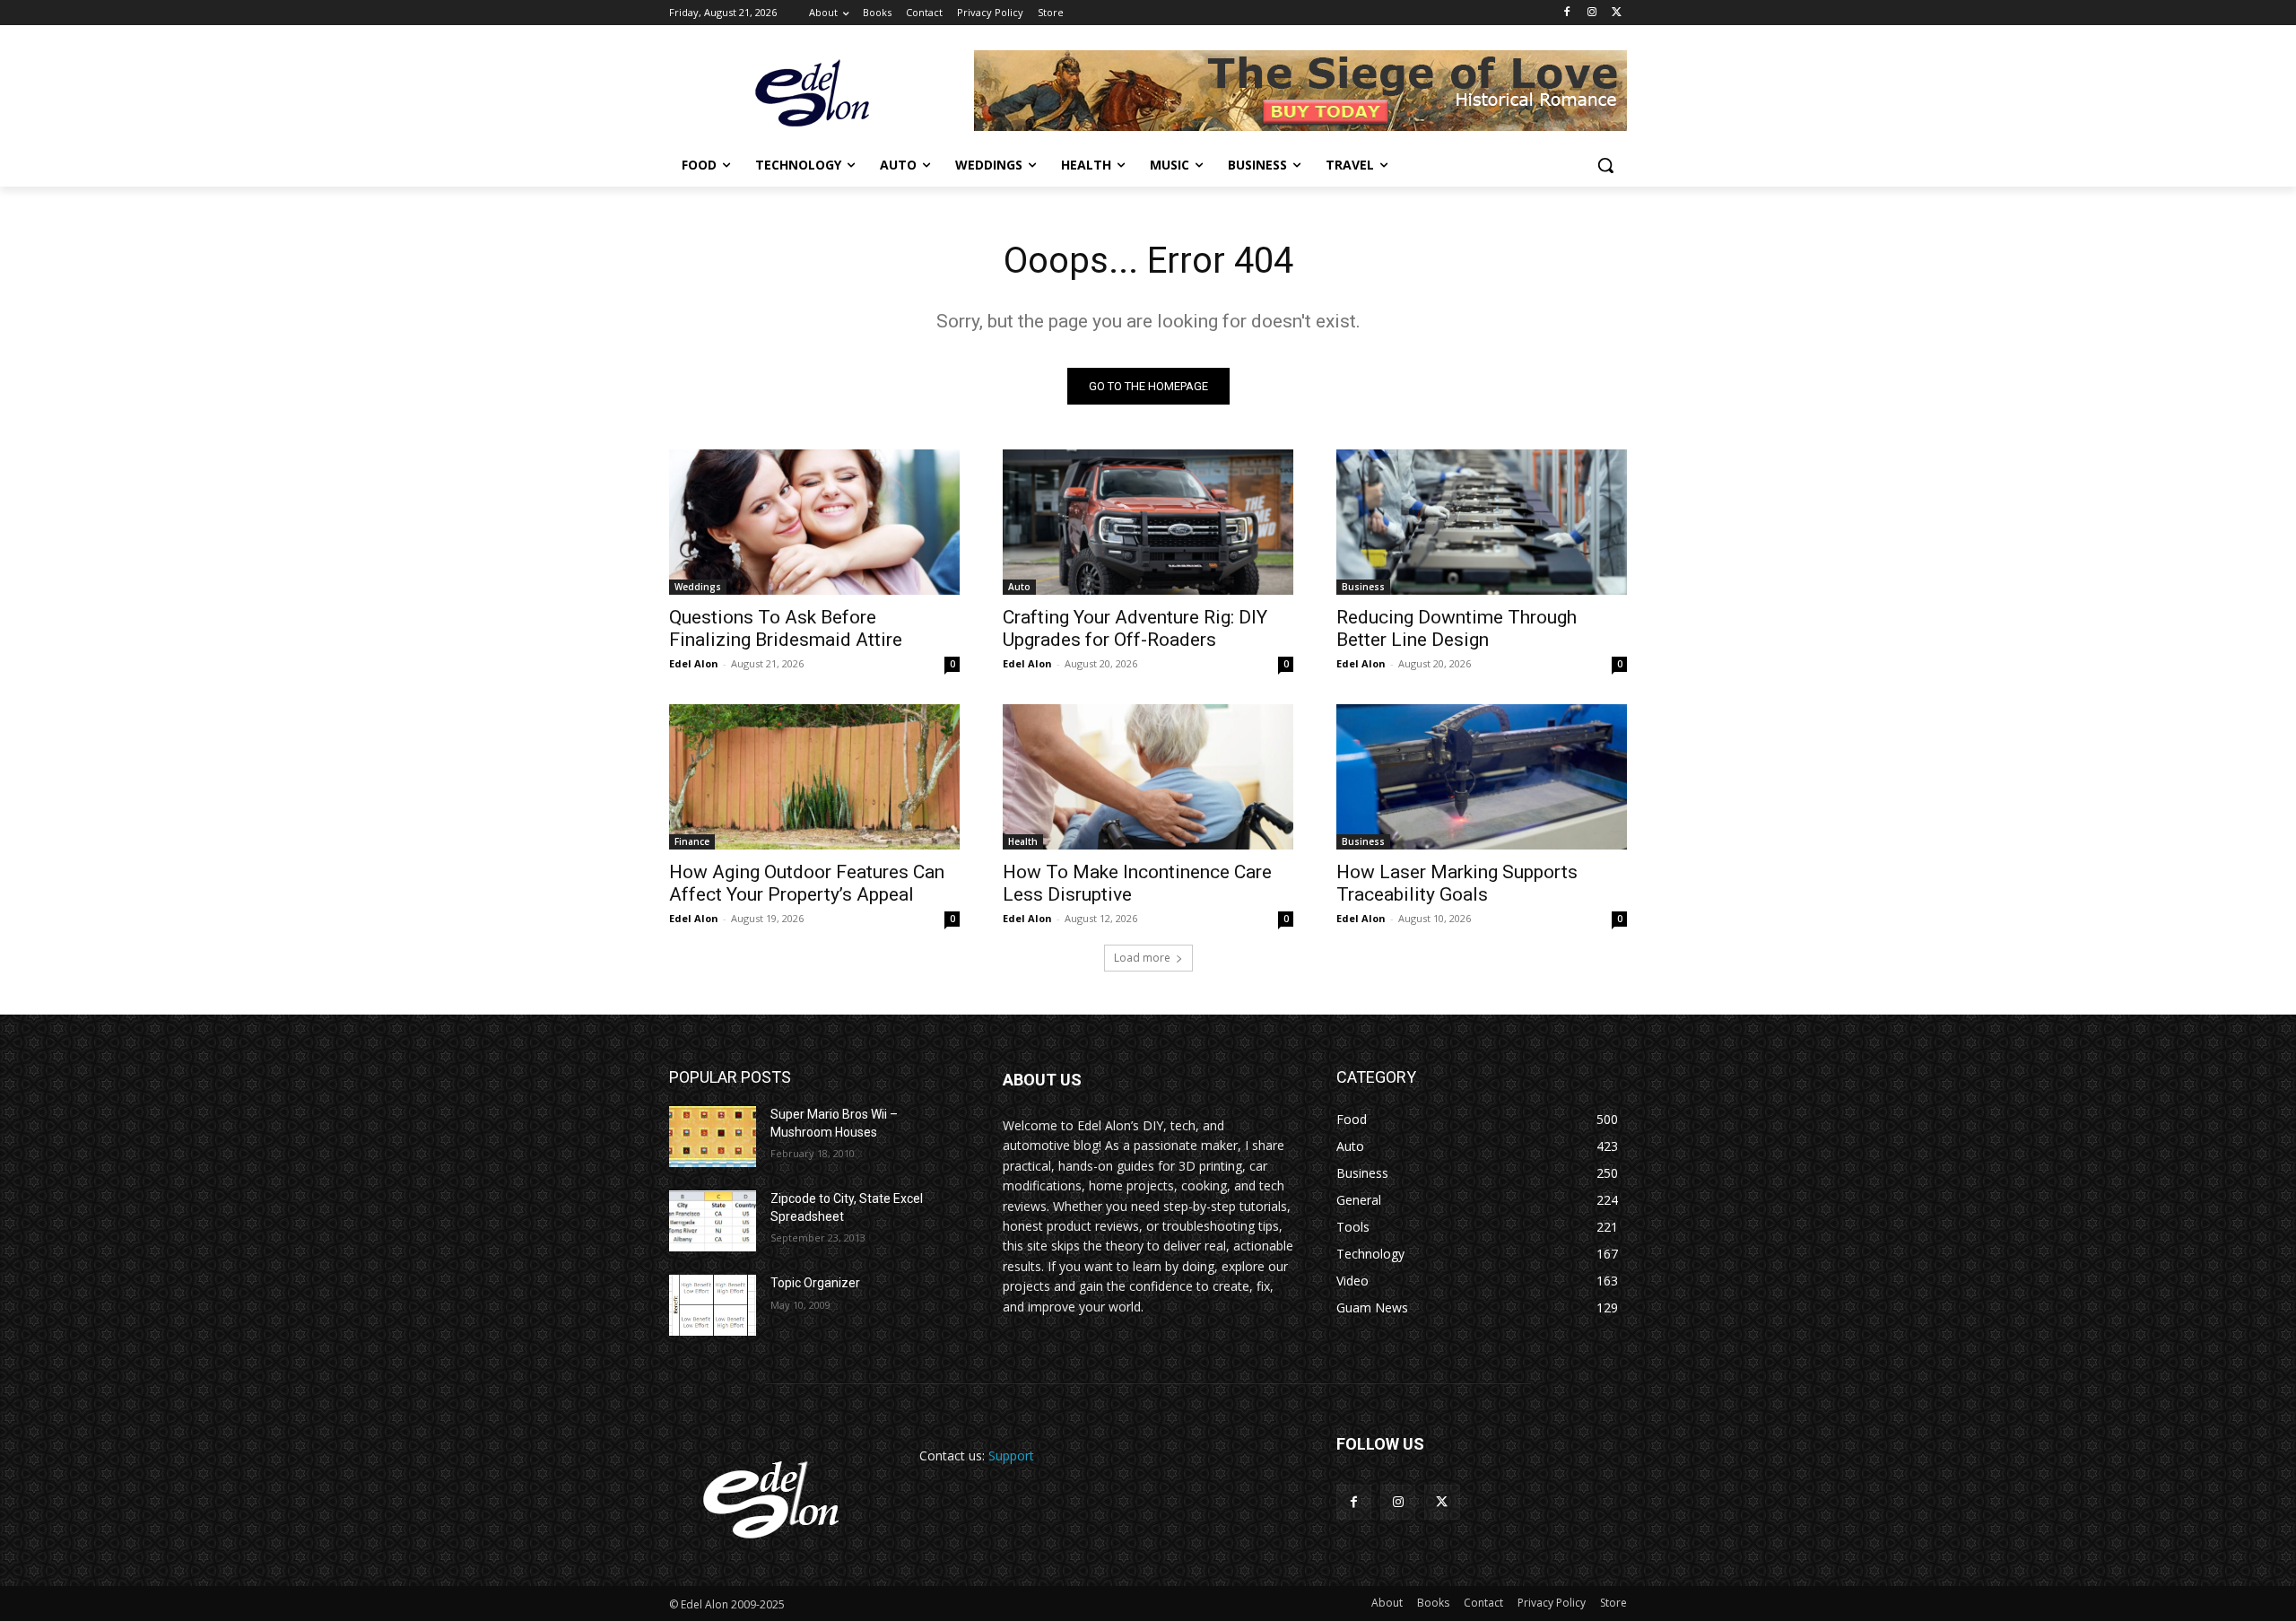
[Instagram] (1592, 13)
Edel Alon (694, 663)
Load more (1142, 958)
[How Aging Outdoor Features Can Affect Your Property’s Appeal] (814, 777)
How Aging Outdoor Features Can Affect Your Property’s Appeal (807, 883)
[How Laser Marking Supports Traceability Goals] (1482, 777)
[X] (1617, 13)
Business (1363, 587)
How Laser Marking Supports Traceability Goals (1457, 883)
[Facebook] (1567, 13)
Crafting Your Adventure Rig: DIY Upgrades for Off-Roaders (1135, 628)
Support (1011, 1455)
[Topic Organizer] (713, 1305)
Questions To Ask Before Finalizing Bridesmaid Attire (786, 628)
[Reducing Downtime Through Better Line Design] (1482, 522)
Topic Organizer (815, 1283)
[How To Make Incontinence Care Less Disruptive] (1148, 777)
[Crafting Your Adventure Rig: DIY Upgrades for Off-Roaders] (1148, 522)
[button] (1605, 165)
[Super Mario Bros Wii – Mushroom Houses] (713, 1137)
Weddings (698, 587)
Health (1023, 841)
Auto (1019, 587)
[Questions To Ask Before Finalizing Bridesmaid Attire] (814, 522)
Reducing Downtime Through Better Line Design (1457, 628)
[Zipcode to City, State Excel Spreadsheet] (713, 1221)
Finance (692, 841)
